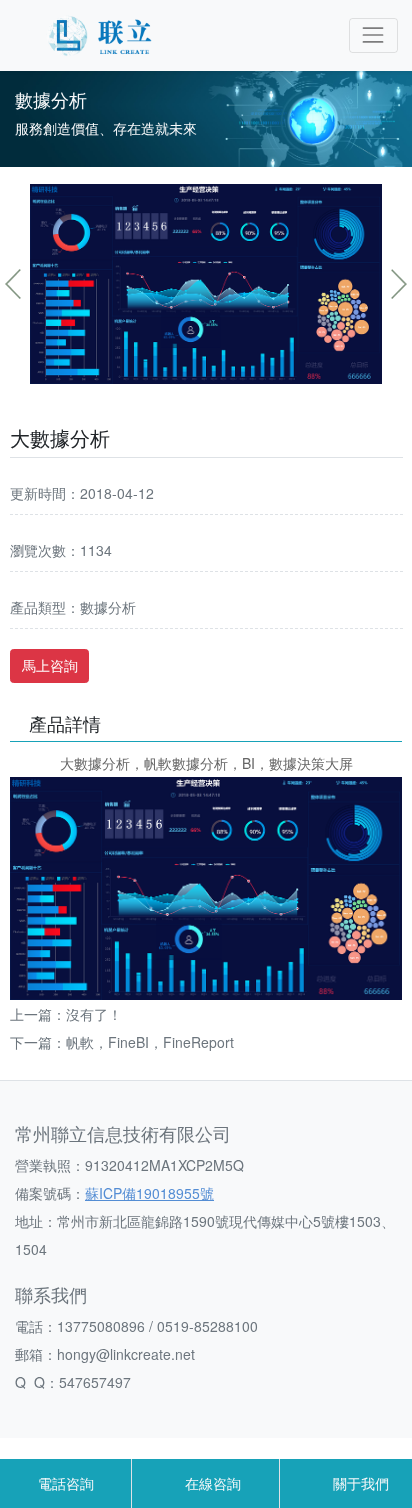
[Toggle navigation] (373, 35)
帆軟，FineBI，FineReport (150, 1042)
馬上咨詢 (50, 665)
